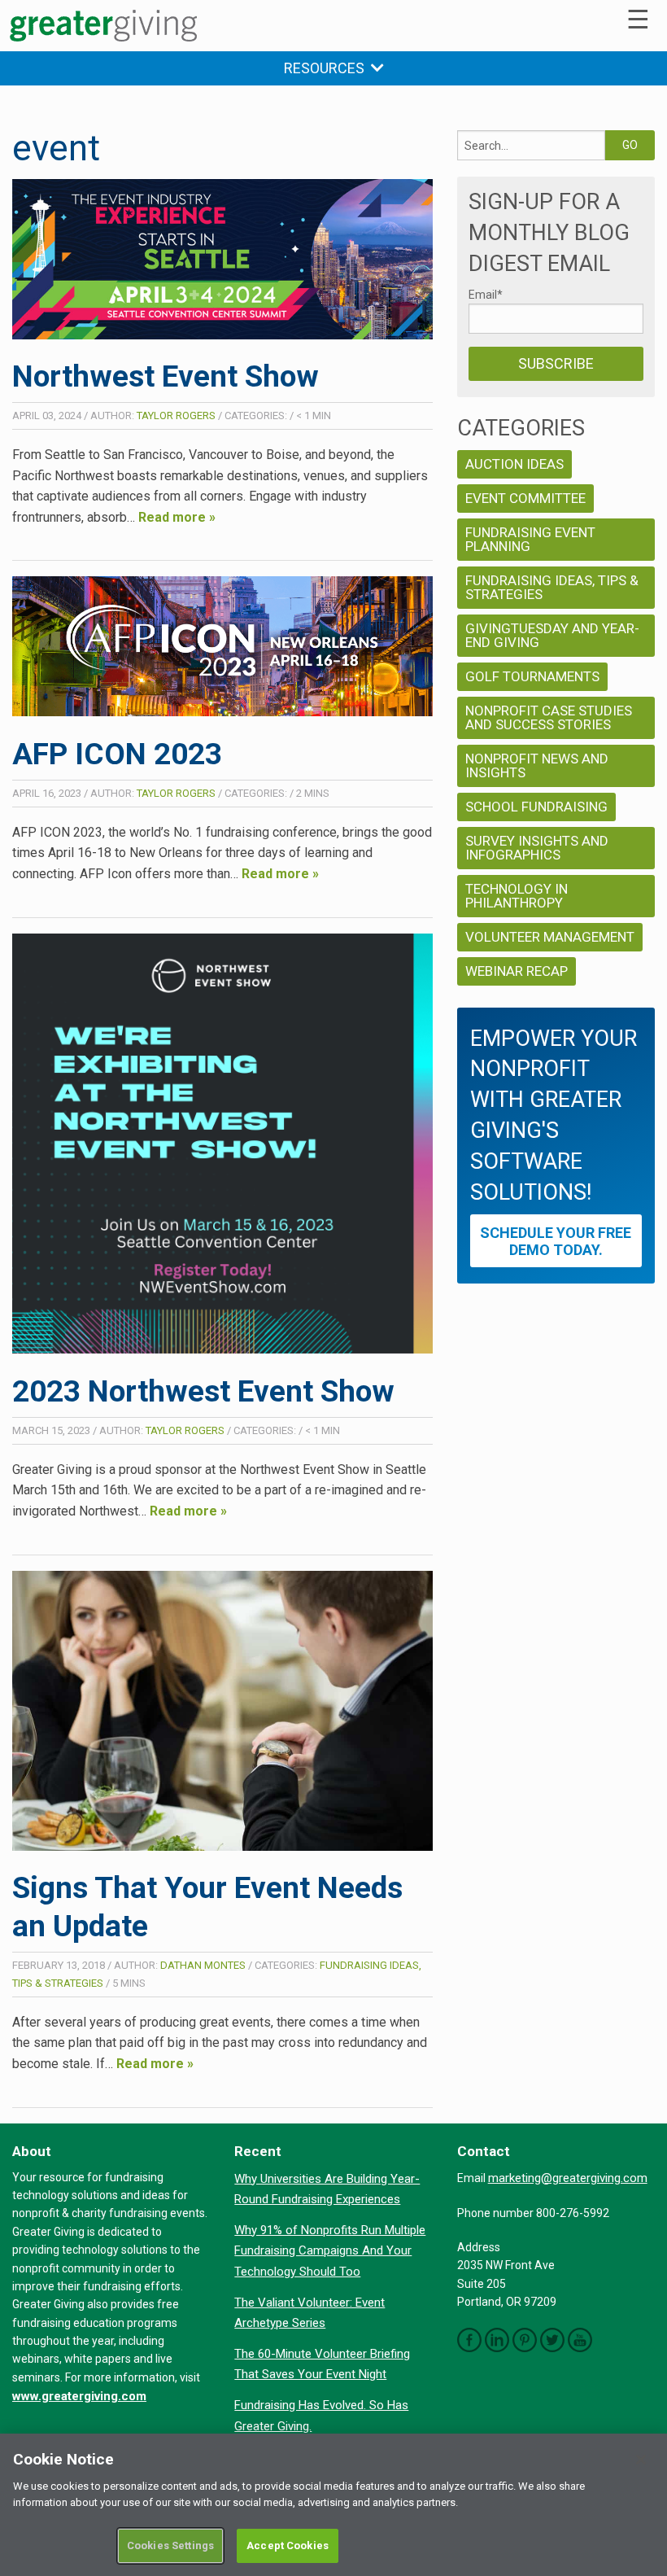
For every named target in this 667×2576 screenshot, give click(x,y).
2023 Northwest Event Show (203, 1391)
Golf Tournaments (532, 676)
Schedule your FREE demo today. (556, 1241)
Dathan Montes (203, 1965)
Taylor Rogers (176, 415)
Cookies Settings (170, 2545)
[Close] (641, 2460)
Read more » (177, 517)
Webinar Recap (517, 971)
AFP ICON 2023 (117, 754)
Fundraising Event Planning (530, 539)
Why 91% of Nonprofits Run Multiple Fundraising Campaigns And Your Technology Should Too (330, 2251)
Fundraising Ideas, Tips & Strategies (552, 587)
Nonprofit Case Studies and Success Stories (549, 717)
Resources (327, 68)
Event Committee (525, 498)
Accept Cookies (288, 2545)
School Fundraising (536, 807)
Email (486, 295)
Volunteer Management (550, 937)
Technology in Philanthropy (517, 896)
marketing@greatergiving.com (568, 2178)
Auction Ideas (514, 464)
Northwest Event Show (166, 376)
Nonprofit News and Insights (537, 765)
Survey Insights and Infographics (537, 848)
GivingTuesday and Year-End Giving (552, 635)
